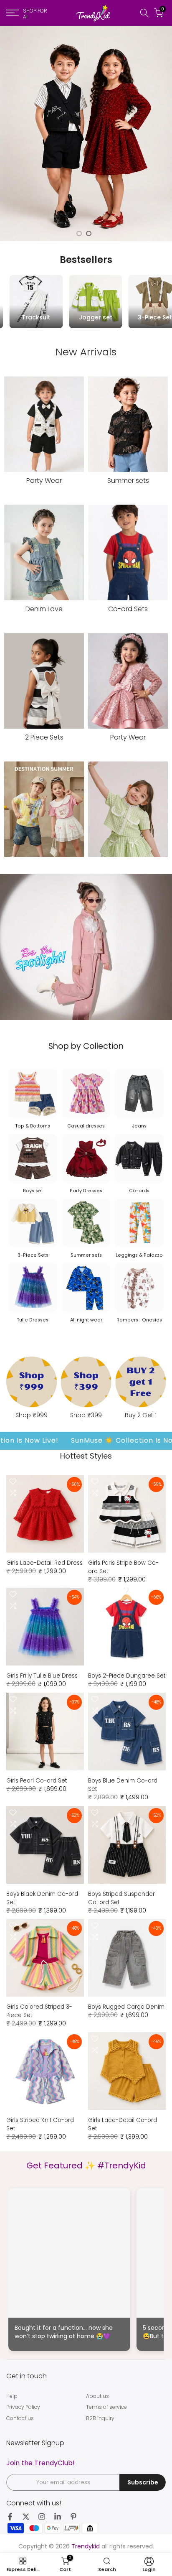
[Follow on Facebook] (10, 2517)
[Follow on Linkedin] (58, 2517)
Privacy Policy (23, 2407)
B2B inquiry (100, 2418)
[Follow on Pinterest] (73, 2517)
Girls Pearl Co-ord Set (37, 1781)
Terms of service (106, 2407)
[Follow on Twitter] (26, 2517)
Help (12, 2396)
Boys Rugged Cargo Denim (126, 2007)
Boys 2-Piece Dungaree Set (127, 1676)
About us (97, 2396)
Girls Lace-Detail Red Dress (44, 1563)
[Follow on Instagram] (42, 2517)
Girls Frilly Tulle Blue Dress (42, 1676)
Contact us (20, 2418)
